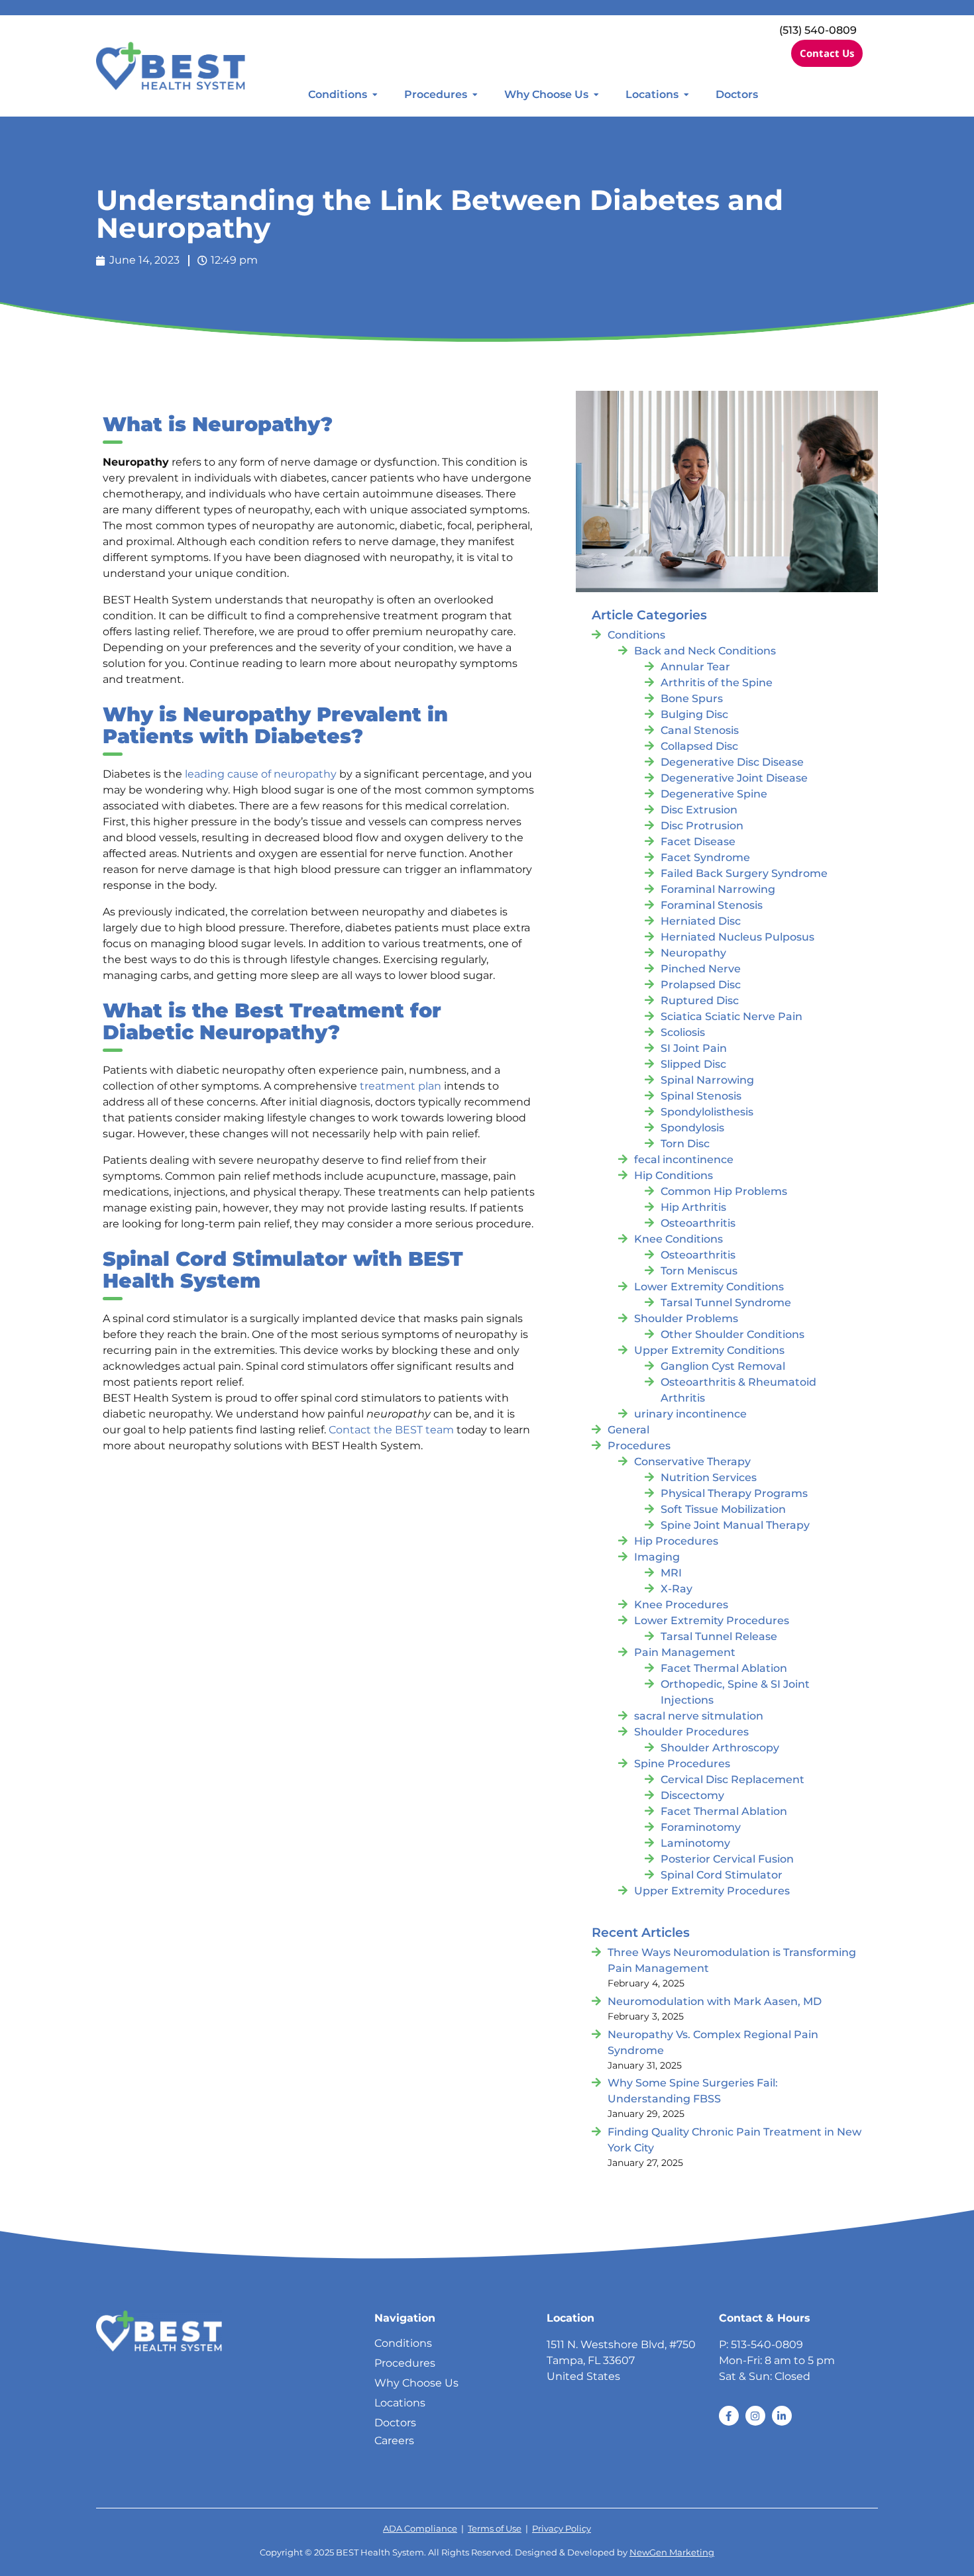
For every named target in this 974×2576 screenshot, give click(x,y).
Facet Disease (698, 842)
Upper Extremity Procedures (712, 1891)
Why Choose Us (546, 94)
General (628, 1430)
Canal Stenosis (700, 730)
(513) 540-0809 (818, 30)
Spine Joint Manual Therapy (735, 1525)
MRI (671, 1573)
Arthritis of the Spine (717, 683)
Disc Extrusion (699, 810)
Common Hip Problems (724, 1191)
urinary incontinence (690, 1414)
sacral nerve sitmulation (699, 1716)
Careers (394, 2441)
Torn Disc (685, 1144)
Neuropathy (693, 953)
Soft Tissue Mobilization (723, 1509)
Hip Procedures (676, 1541)
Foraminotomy (701, 1827)
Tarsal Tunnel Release (719, 1636)
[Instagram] (755, 2416)
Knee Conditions (678, 1239)
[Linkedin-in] (782, 2416)
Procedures (436, 94)
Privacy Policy (562, 2529)
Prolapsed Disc (701, 985)
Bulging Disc (694, 714)
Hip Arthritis (693, 1207)
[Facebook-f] (729, 2416)
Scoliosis (683, 1032)
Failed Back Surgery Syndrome (744, 873)
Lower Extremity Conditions (709, 1287)
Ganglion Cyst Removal (723, 1366)
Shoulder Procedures (691, 1732)
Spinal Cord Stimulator (722, 1875)
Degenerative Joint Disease (734, 778)
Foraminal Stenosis (712, 905)
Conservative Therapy (692, 1462)
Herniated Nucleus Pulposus (737, 937)
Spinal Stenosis (701, 1096)
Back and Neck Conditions (705, 651)
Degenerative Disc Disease (732, 762)
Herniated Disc (701, 921)
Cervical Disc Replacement (732, 1779)
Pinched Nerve (701, 969)
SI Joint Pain (694, 1048)
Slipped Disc (693, 1064)
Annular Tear (695, 667)
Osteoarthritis (698, 1223)
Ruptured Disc (700, 1001)
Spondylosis (692, 1128)
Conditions (338, 94)
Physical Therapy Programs (734, 1493)
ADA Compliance (420, 2529)
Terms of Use (495, 2529)
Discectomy (692, 1795)
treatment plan (401, 1086)
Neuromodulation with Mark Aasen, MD (715, 2001)
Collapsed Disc (699, 746)
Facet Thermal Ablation (724, 1668)
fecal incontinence (684, 1159)
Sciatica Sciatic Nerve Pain (731, 1016)
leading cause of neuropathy (261, 774)
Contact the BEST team (391, 1430)
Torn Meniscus (699, 1271)
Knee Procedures (681, 1605)
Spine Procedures (682, 1764)
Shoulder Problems (686, 1318)
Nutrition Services (709, 1477)
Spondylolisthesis (707, 1112)
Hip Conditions (674, 1175)
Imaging (657, 1557)
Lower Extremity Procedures (712, 1621)
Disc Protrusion (702, 826)
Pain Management (685, 1652)
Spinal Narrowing (707, 1080)
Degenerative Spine (714, 794)
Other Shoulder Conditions (732, 1334)
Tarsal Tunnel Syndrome (726, 1303)
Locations (652, 94)
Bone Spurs (692, 698)
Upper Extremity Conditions (709, 1350)
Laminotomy (695, 1843)
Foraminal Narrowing (718, 889)
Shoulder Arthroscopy (720, 1748)
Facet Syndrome (705, 857)
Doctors (737, 94)
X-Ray (676, 1589)
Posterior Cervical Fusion (727, 1859)
